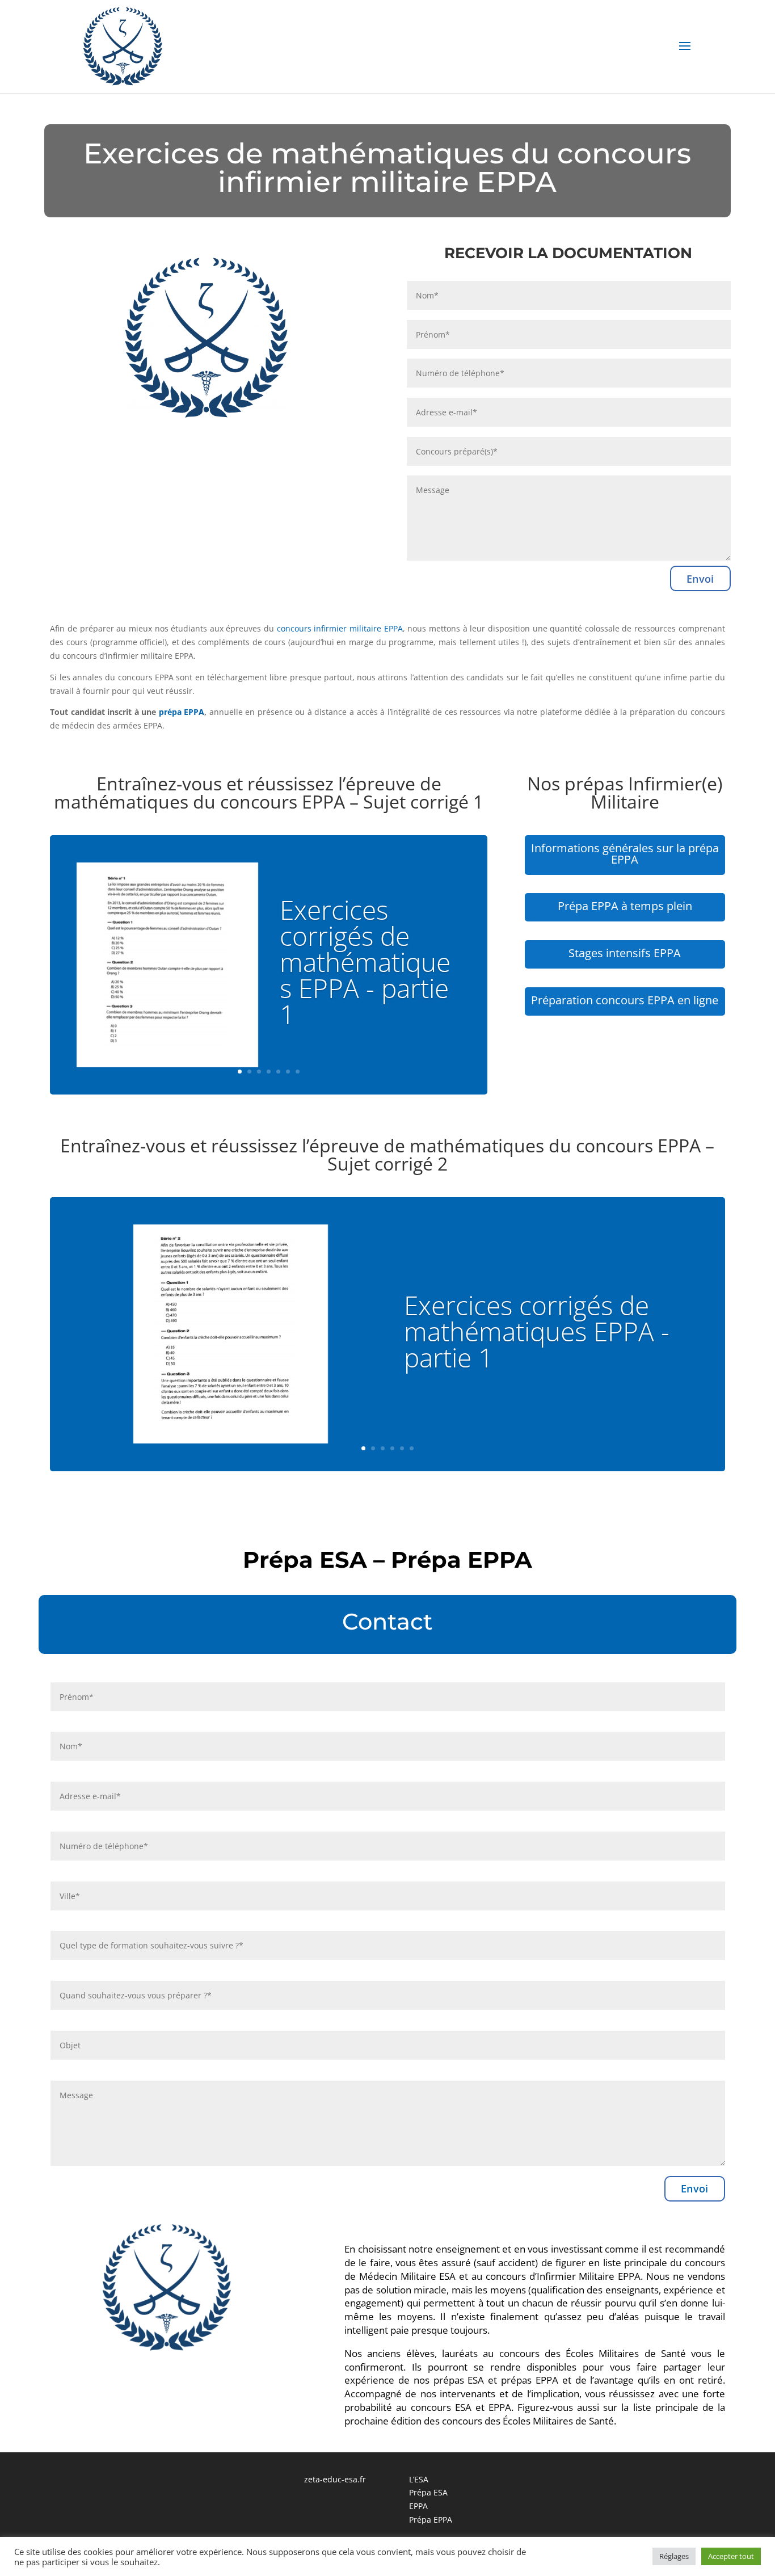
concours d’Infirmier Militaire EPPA (563, 2276)
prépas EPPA (530, 2380)
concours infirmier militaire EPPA (340, 628)
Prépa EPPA (431, 2520)
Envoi (700, 579)
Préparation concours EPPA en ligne (625, 1000)
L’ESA (419, 2479)
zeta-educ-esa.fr (335, 2479)
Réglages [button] (674, 2556)
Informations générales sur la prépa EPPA (625, 854)
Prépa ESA (428, 2492)
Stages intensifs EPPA (625, 953)
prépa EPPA (182, 712)
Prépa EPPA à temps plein (625, 906)
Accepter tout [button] (731, 2556)
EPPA (418, 2506)
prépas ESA (459, 2380)
